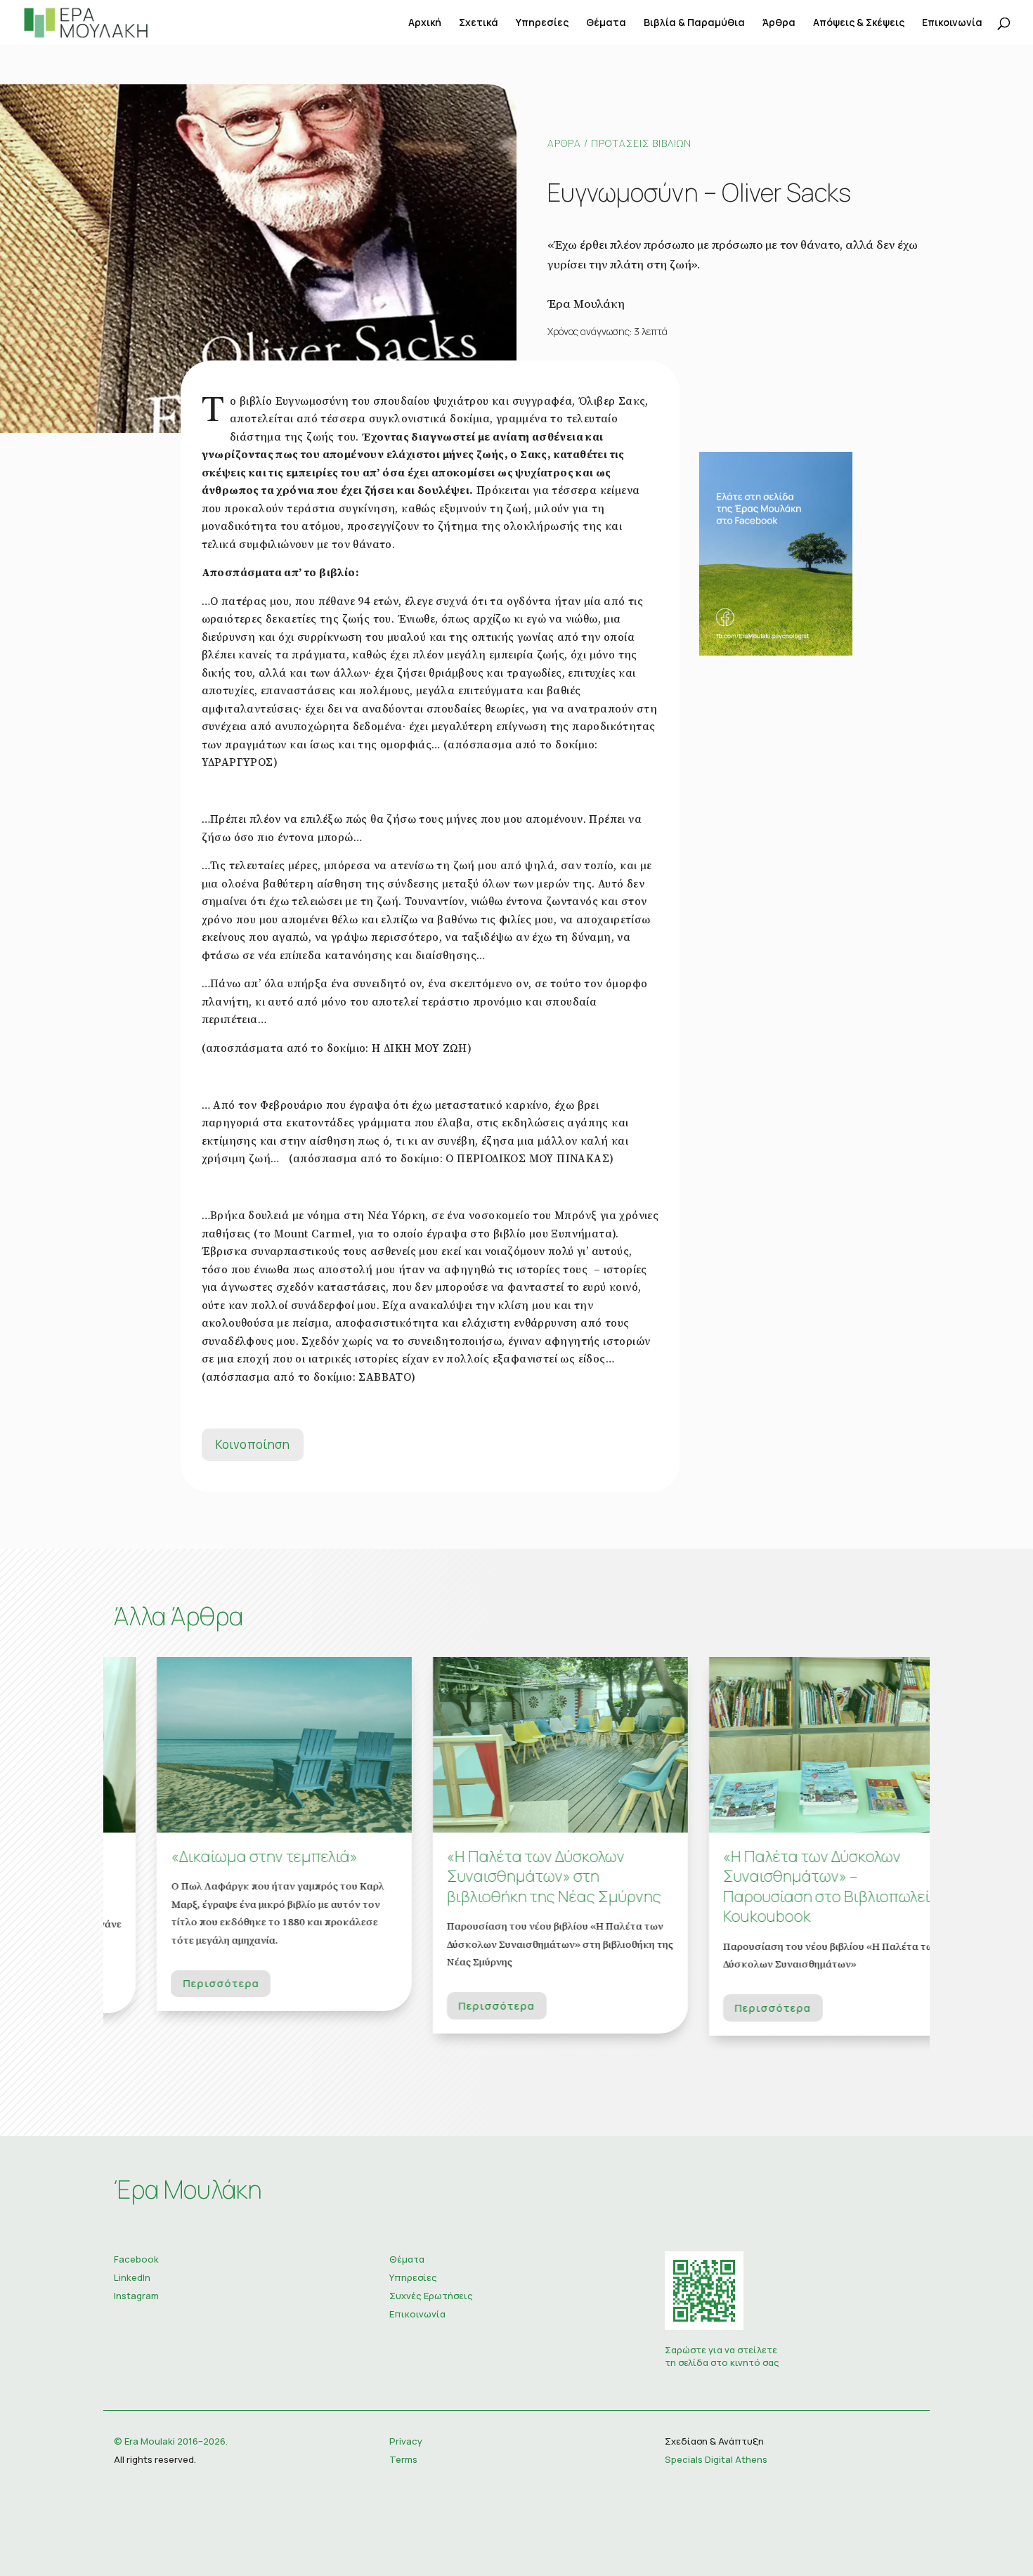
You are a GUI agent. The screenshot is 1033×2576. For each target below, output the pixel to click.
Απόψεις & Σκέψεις (859, 23)
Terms (403, 2459)
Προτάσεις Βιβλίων (641, 143)
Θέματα (606, 23)
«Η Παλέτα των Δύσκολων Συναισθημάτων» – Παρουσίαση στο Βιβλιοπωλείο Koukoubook (787, 1887)
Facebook (136, 2259)
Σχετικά (479, 23)
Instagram (136, 2296)
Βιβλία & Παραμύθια (694, 23)
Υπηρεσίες (542, 23)
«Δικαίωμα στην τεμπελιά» (221, 1856)
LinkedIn (132, 2277)
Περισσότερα (178, 1983)
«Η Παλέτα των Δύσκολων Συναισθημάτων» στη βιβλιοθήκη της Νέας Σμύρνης (511, 1876)
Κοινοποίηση (253, 1444)
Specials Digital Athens (716, 2459)
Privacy (406, 2441)
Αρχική (425, 23)
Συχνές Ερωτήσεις (431, 2296)
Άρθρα (779, 23)
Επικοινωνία (952, 23)
